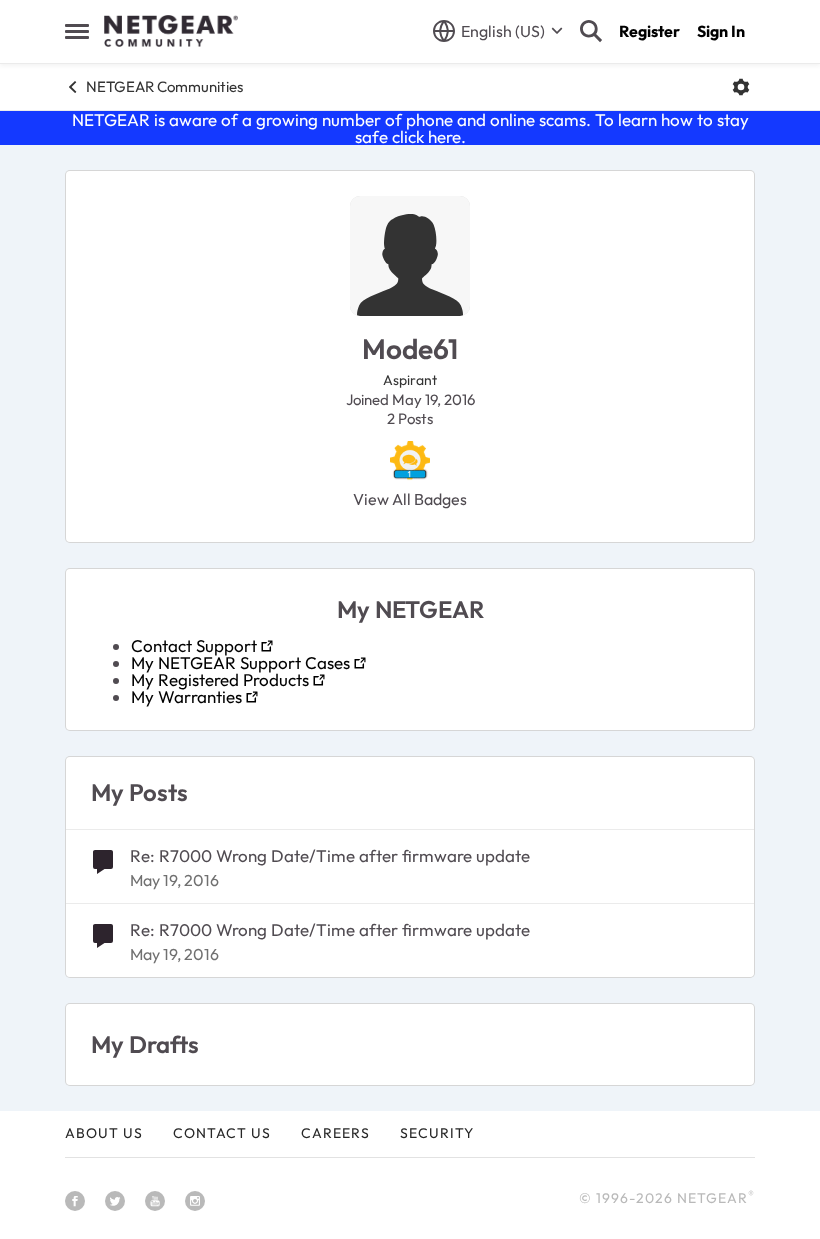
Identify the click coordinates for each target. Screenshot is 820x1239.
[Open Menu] (741, 87)
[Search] (591, 31)
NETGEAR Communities (164, 86)
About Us (104, 1133)
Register (649, 31)
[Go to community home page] (171, 31)
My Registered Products (220, 679)
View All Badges (410, 499)
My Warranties (186, 696)
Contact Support (194, 645)
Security (437, 1133)
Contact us (222, 1133)
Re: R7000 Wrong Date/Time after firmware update (330, 855)
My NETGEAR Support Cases (240, 662)
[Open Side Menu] (77, 31)
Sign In (721, 31)
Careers (335, 1133)
